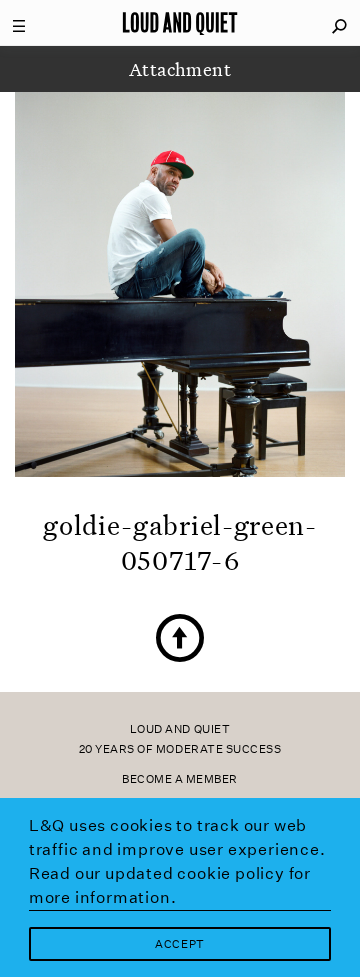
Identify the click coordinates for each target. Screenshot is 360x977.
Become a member (180, 779)
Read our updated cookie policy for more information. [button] (170, 885)
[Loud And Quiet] (180, 23)
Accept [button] (179, 944)
